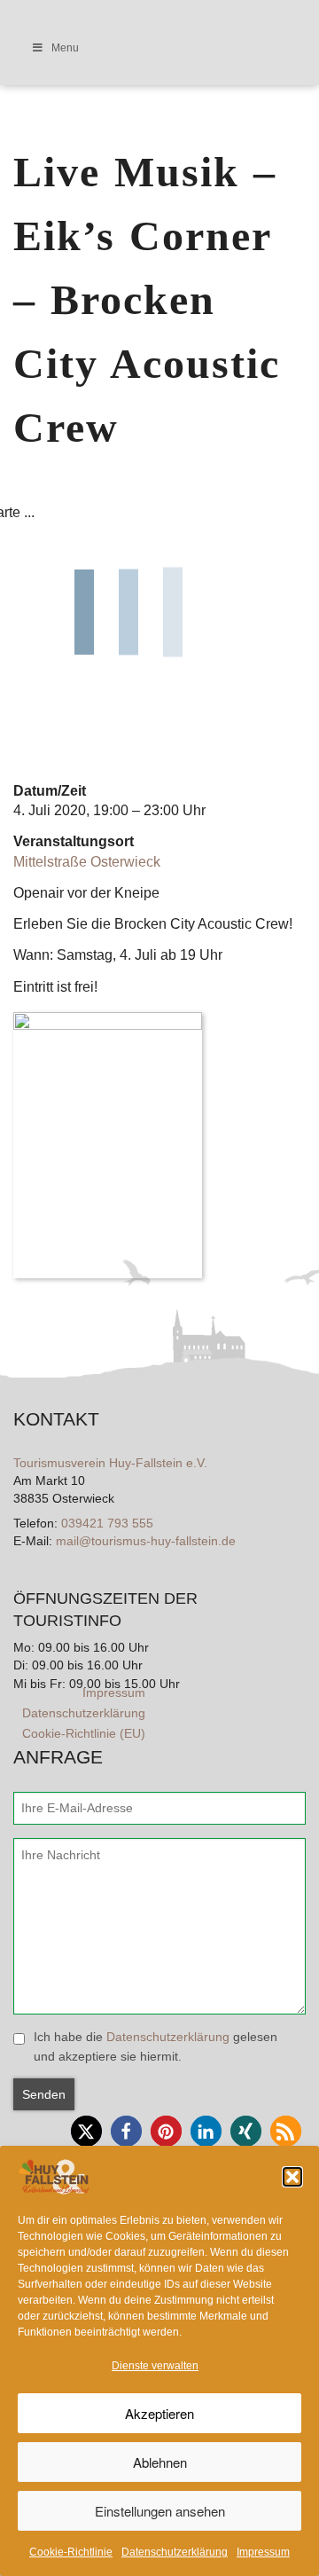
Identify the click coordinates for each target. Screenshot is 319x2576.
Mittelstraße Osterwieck (87, 862)
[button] (292, 2177)
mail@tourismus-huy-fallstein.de (146, 1541)
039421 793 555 (107, 1523)
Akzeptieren (159, 2413)
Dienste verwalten (155, 2366)
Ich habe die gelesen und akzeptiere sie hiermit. (156, 2046)
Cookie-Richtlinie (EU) (84, 1733)
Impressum (263, 2552)
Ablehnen (160, 2462)
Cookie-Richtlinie (71, 2552)
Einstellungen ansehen (160, 2511)
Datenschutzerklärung (175, 2552)
